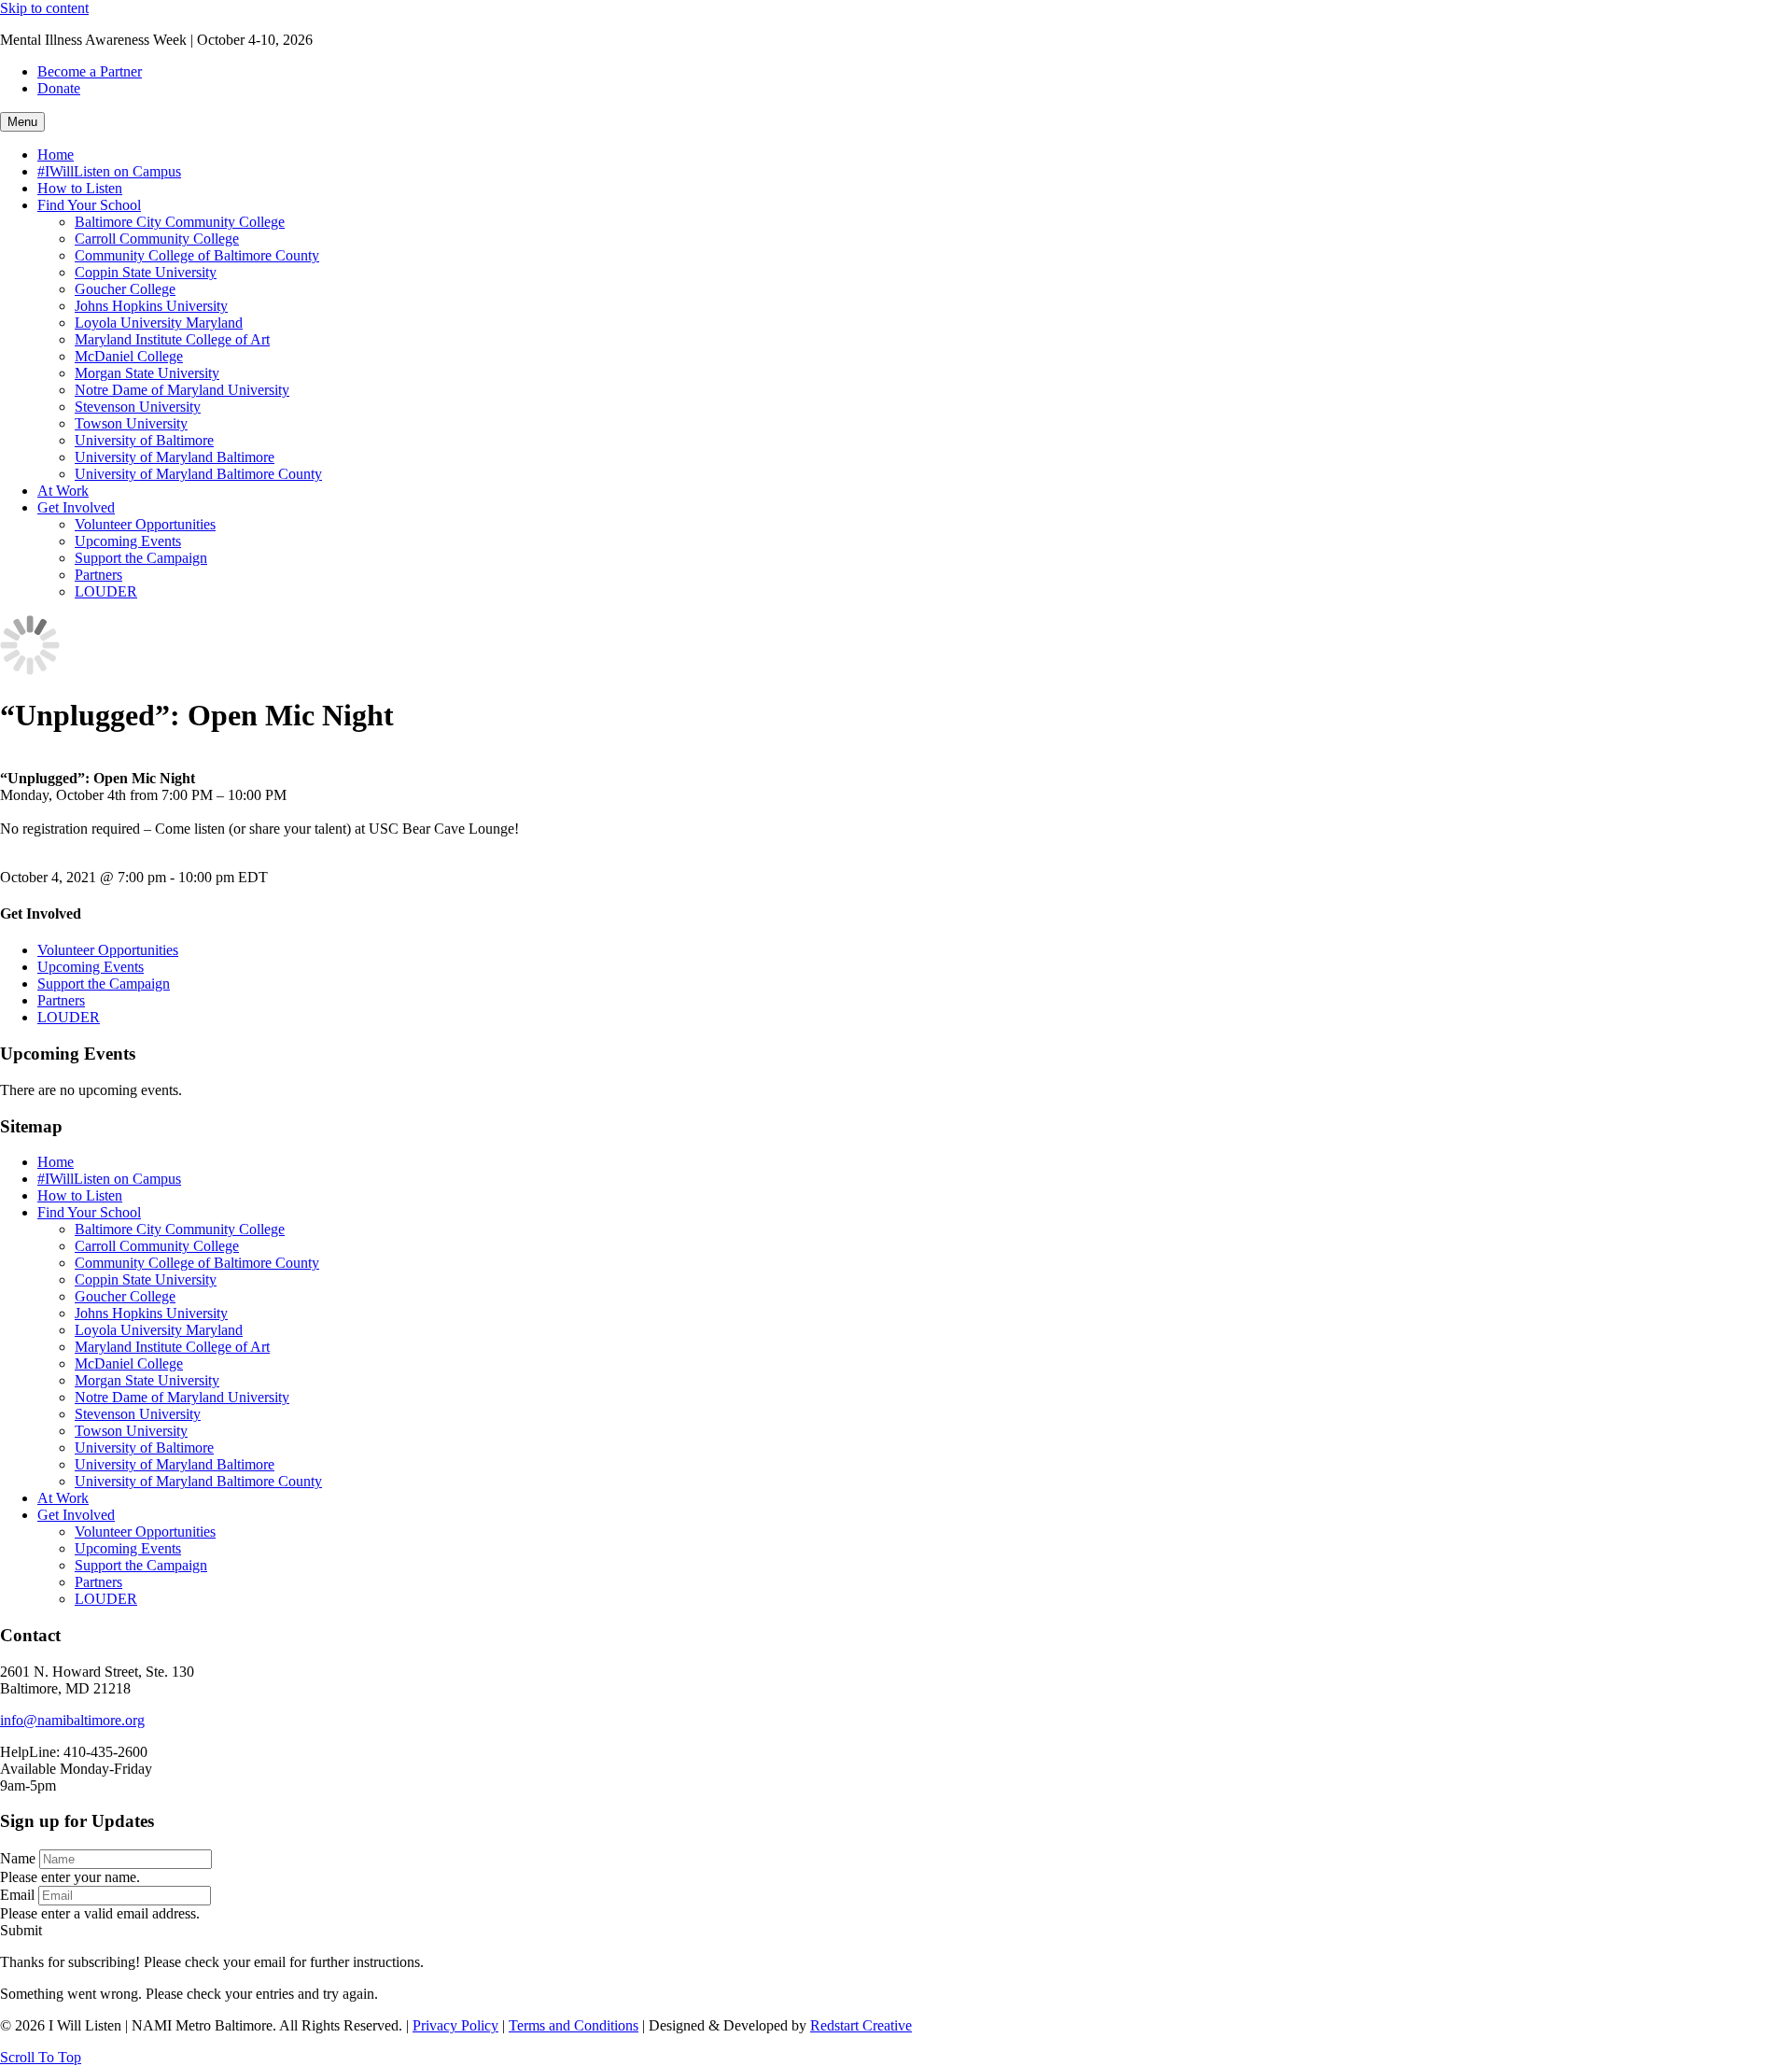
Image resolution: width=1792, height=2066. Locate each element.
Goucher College (125, 289)
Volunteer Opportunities (145, 524)
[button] (21, 1930)
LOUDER (106, 591)
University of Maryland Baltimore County (198, 474)
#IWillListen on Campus (109, 171)
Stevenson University (138, 407)
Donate (59, 88)
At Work (63, 491)
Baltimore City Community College (180, 222)
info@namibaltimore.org (72, 1720)
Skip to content (44, 8)
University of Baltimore (144, 440)
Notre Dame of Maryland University (182, 390)
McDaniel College (129, 356)
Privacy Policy (455, 2025)
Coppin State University (146, 272)
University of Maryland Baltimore (175, 457)
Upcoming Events (128, 541)
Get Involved (76, 507)
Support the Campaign (141, 558)
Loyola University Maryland (159, 323)
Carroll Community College (157, 239)
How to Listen (80, 188)
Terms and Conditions (574, 2025)
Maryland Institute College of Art (172, 339)
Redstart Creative (861, 2025)
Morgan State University (147, 373)
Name (18, 1858)
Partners (98, 575)
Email (17, 1895)
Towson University (131, 423)
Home (56, 155)
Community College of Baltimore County (197, 255)
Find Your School (89, 205)
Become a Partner (90, 71)
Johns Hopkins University (151, 306)
